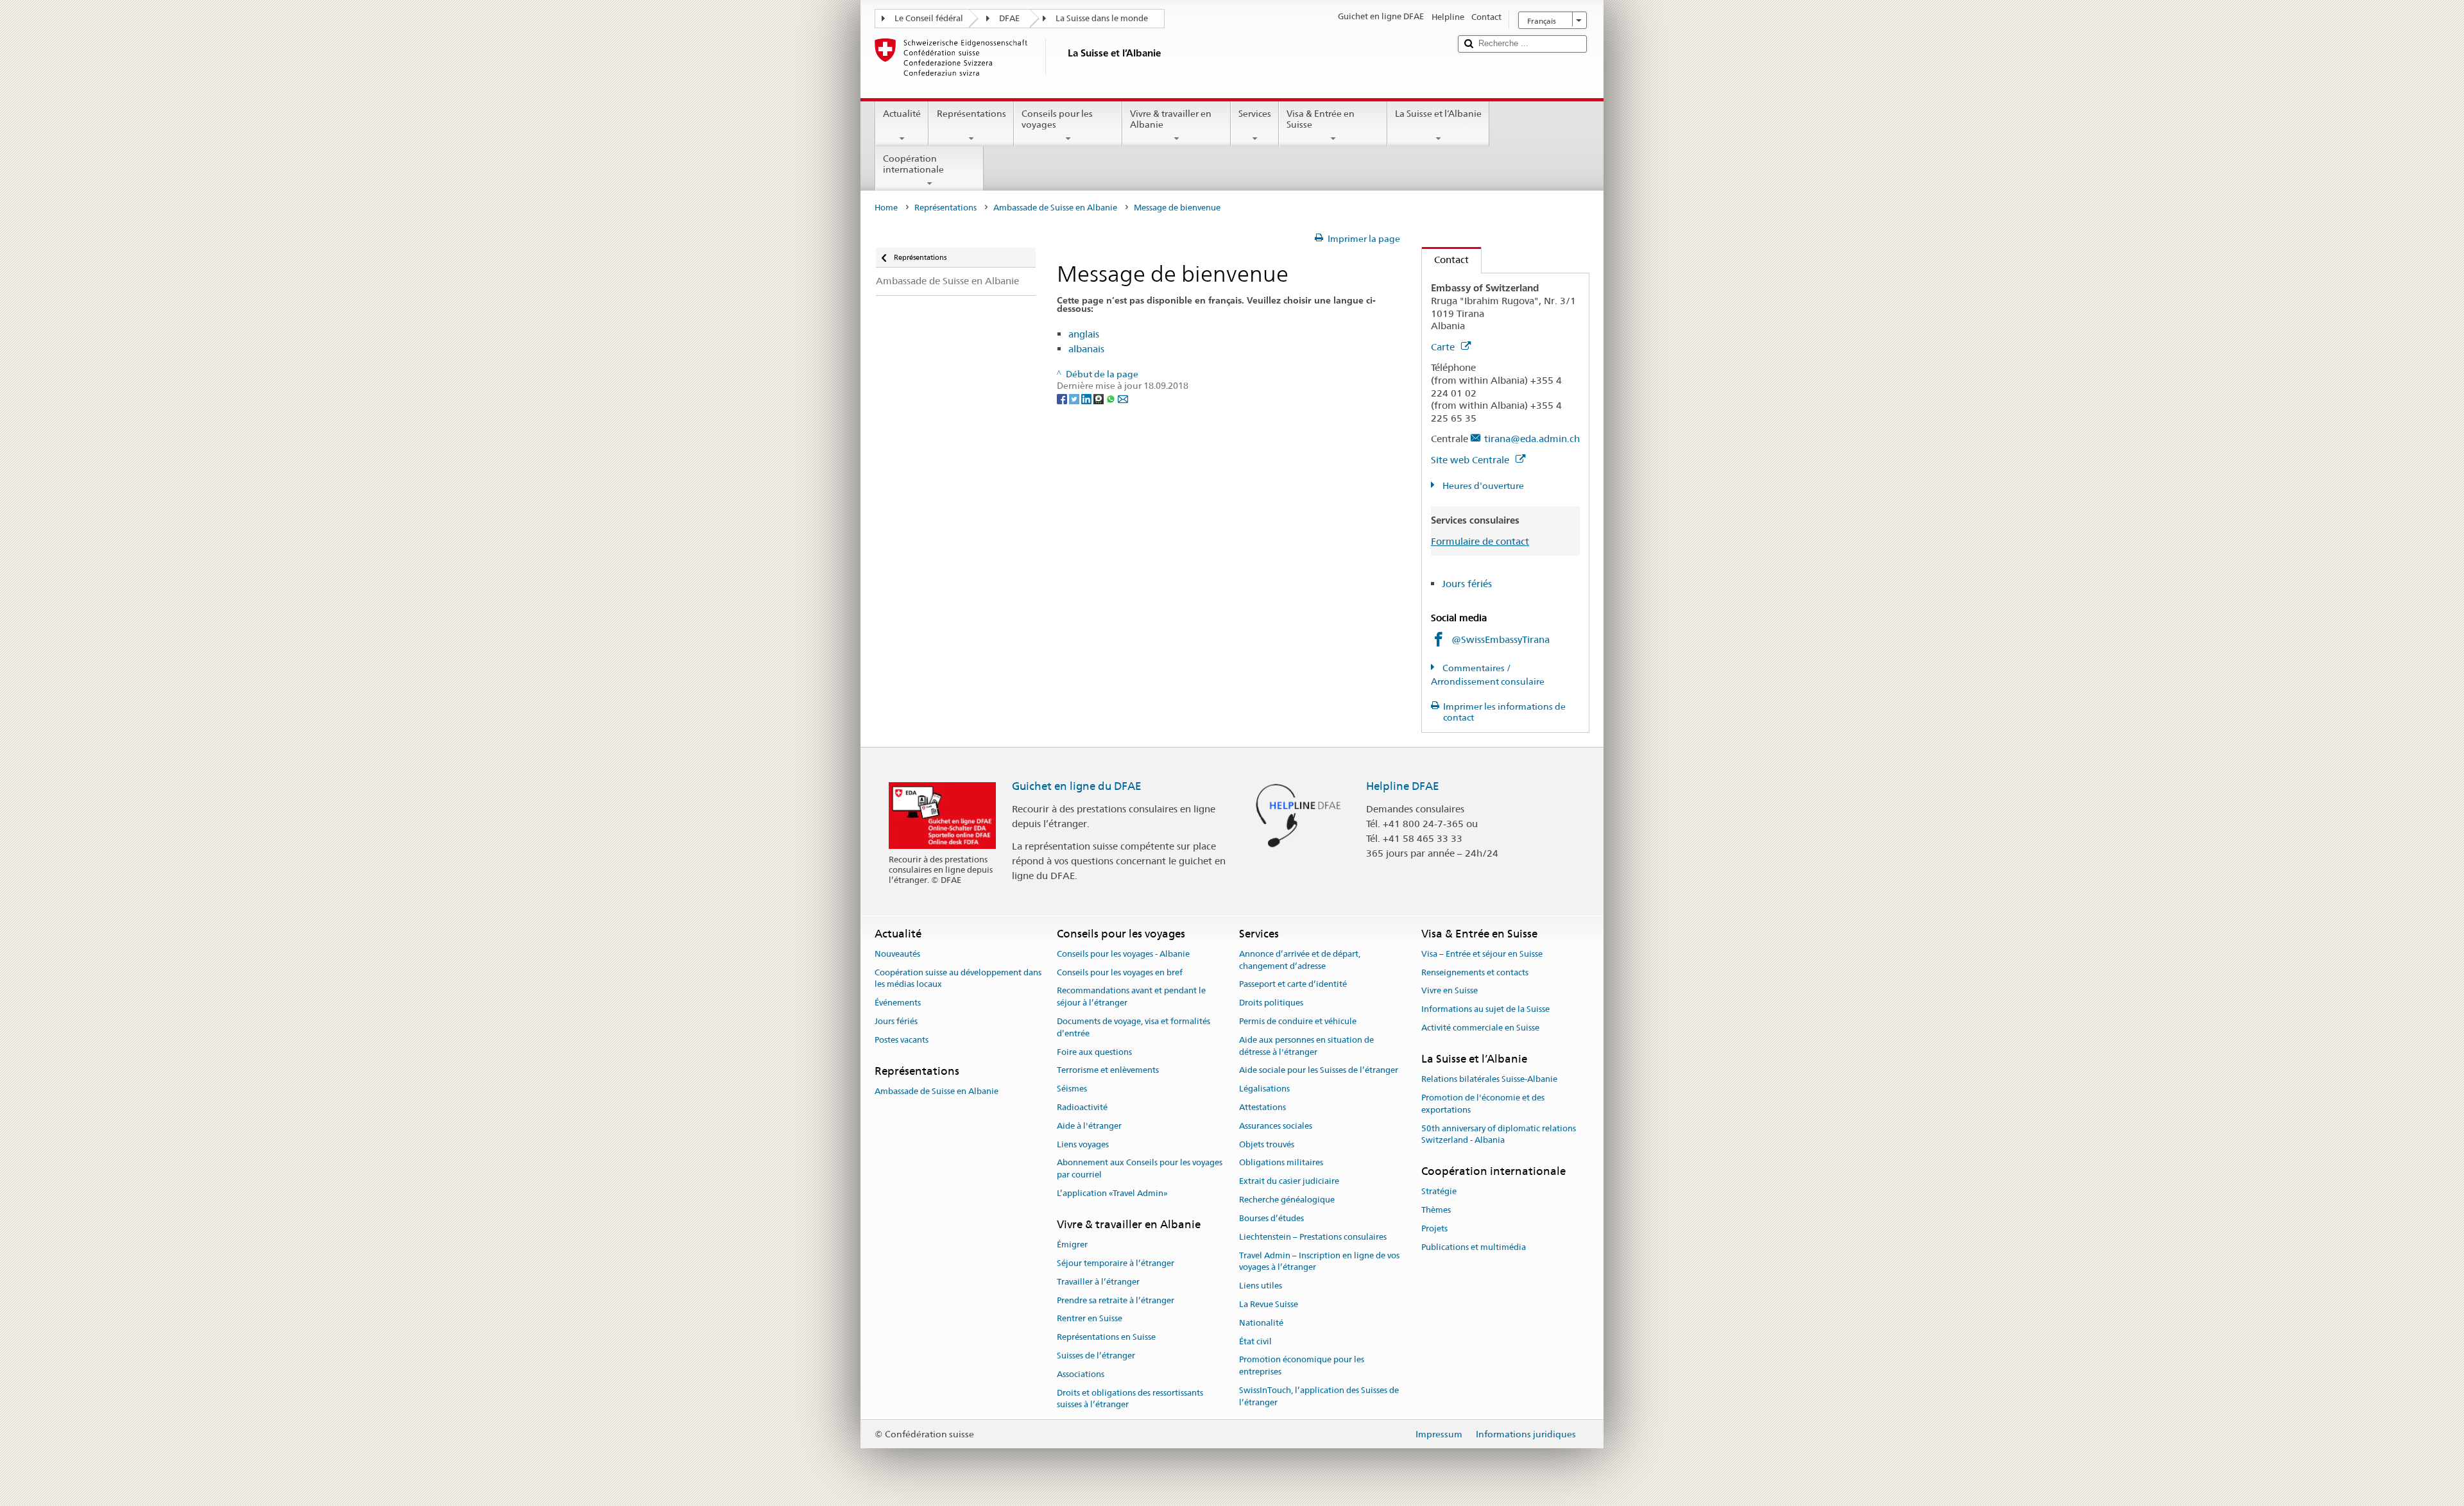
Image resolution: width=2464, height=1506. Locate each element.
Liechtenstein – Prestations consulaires (1313, 1237)
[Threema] (1099, 398)
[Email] (1123, 398)
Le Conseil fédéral (929, 18)
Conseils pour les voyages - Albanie (1123, 954)
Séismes (1072, 1089)
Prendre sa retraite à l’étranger (1116, 1300)
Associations (1081, 1374)
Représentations (971, 114)
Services (1255, 114)
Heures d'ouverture (1482, 486)
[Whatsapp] (1112, 398)
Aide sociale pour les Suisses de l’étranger (1319, 1071)
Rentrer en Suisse (1090, 1319)
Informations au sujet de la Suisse (1485, 1009)
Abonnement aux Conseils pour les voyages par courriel (1140, 1169)
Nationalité (1261, 1323)
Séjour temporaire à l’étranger (1116, 1263)
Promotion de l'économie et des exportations (1483, 1104)
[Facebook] (1063, 398)
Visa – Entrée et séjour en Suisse (1482, 954)
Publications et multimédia (1474, 1247)
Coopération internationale (913, 164)
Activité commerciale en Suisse (1480, 1028)
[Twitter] (1075, 398)
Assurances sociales (1276, 1126)
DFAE (1009, 18)
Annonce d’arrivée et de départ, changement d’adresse (1300, 960)
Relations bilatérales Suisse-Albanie (1489, 1079)
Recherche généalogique (1287, 1200)
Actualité (902, 114)
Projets (1434, 1228)
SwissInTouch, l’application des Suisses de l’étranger (1319, 1396)
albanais (1086, 349)
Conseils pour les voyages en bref (1120, 972)
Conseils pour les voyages (1057, 119)
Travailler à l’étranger (1098, 1282)
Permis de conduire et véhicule (1298, 1021)
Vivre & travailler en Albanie (1171, 119)
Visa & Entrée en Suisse (1321, 119)
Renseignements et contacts (1475, 972)
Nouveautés (897, 954)
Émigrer (1072, 1245)
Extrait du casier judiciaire (1289, 1182)
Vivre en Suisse (1450, 991)
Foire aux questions (1094, 1052)
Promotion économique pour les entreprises (1302, 1366)
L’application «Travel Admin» (1112, 1193)
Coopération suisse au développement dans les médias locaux (958, 979)
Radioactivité (1082, 1107)
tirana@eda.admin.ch (1532, 439)
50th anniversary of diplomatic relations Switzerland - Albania (1499, 1134)
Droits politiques (1271, 1003)
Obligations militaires (1281, 1163)
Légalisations (1264, 1089)
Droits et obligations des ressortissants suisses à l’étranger (1130, 1399)
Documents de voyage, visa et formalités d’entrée (1134, 1027)
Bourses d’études (1271, 1218)
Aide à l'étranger (1089, 1126)
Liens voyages (1083, 1144)
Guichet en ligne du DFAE (1077, 786)
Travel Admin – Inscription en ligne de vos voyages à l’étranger (1319, 1262)
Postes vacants (902, 1040)
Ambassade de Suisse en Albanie (1055, 208)
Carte (1444, 347)
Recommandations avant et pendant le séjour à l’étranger (1131, 997)
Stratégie (1439, 1192)
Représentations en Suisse (1106, 1337)
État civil (1255, 1341)
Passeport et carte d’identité (1293, 985)
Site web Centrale (1471, 460)
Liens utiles (1261, 1286)
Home (886, 208)
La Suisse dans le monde (1102, 18)
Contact (1445, 260)
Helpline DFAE (1403, 786)
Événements (898, 1003)
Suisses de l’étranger (1096, 1356)
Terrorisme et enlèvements (1108, 1071)
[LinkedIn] (1087, 398)
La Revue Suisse (1269, 1304)
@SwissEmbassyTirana (1501, 639)
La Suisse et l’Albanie (1438, 114)
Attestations (1262, 1107)
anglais (1084, 334)
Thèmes (1436, 1210)
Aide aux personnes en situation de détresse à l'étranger (1306, 1046)
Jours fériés (1467, 584)
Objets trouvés (1267, 1144)
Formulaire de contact (1480, 541)
